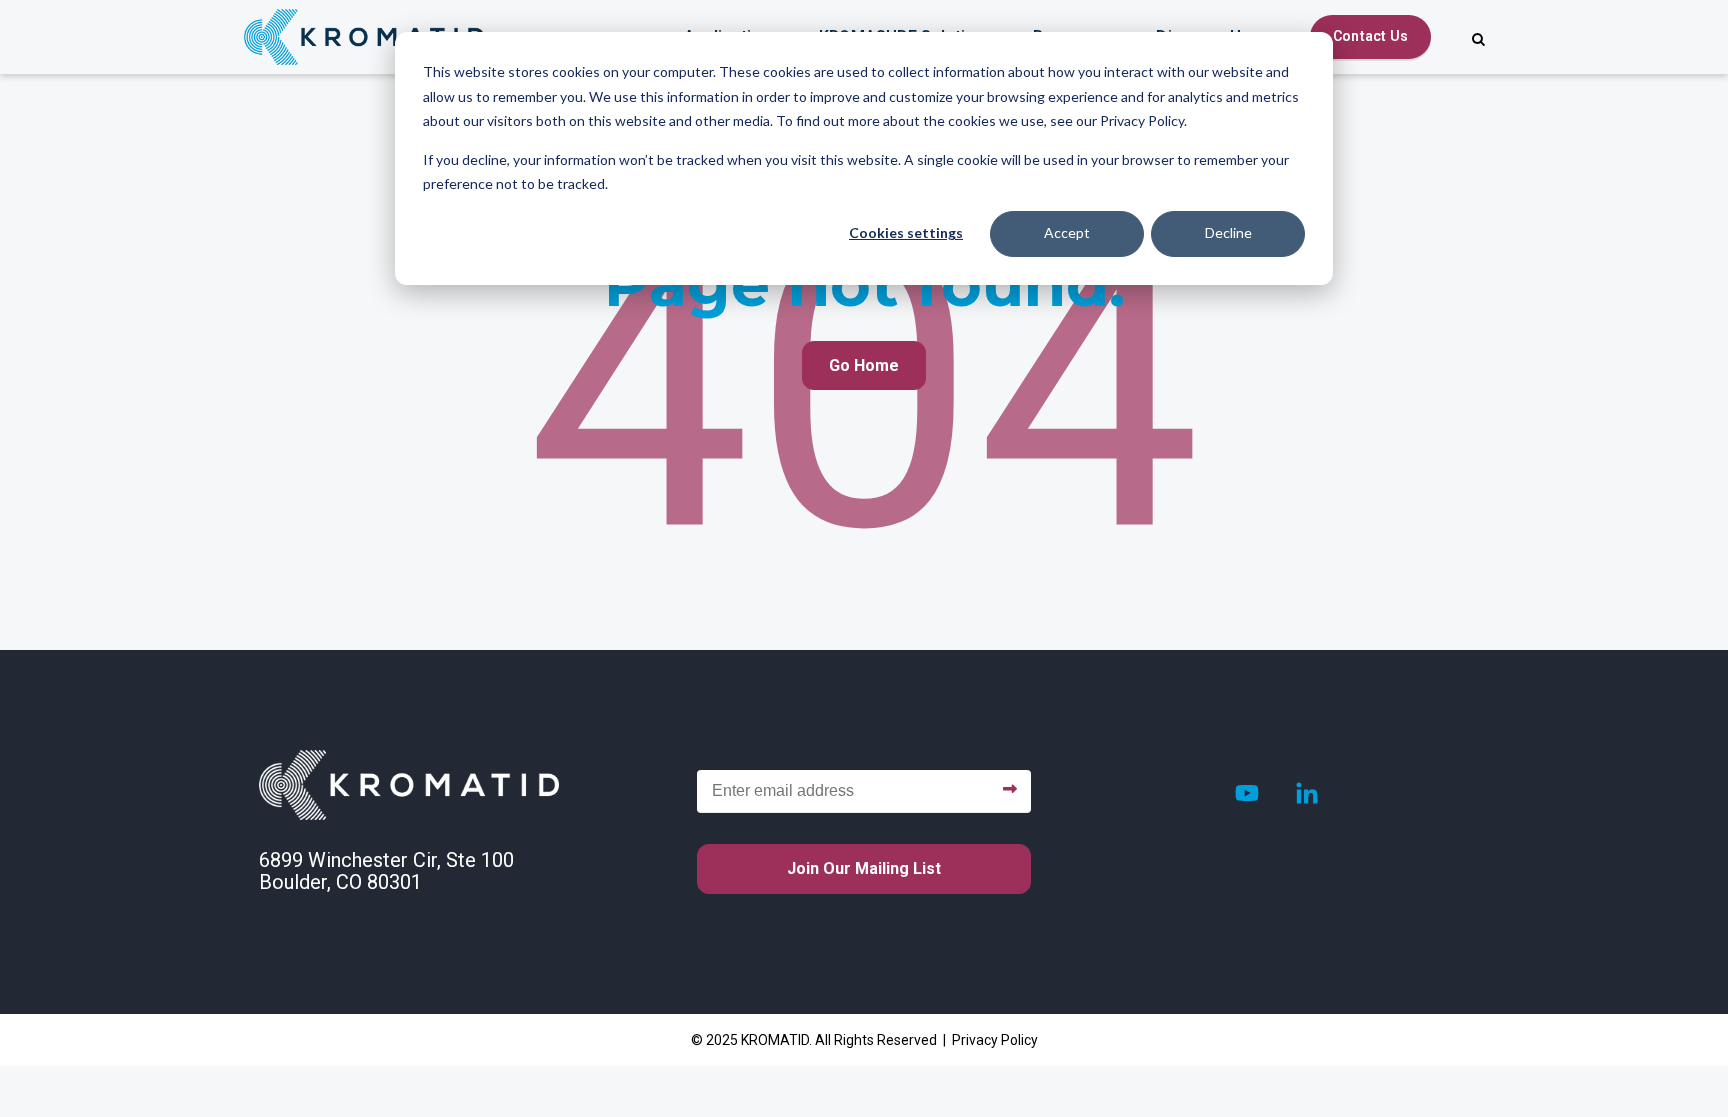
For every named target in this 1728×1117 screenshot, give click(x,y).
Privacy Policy (995, 1040)
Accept (1067, 232)
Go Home (864, 365)
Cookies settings (906, 232)
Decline (1228, 232)
